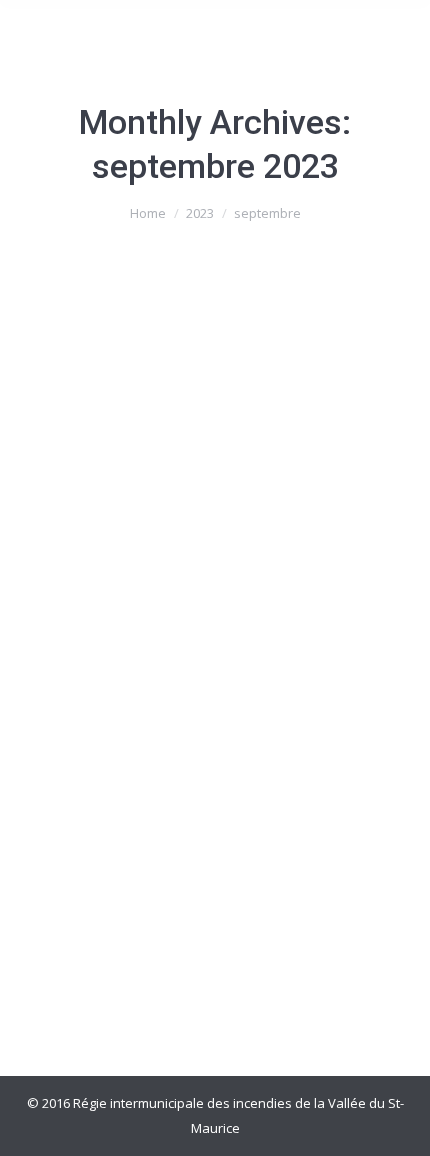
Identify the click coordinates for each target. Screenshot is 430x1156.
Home (148, 213)
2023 (200, 213)
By (178, 711)
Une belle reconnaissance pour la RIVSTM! (196, 659)
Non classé (78, 711)
